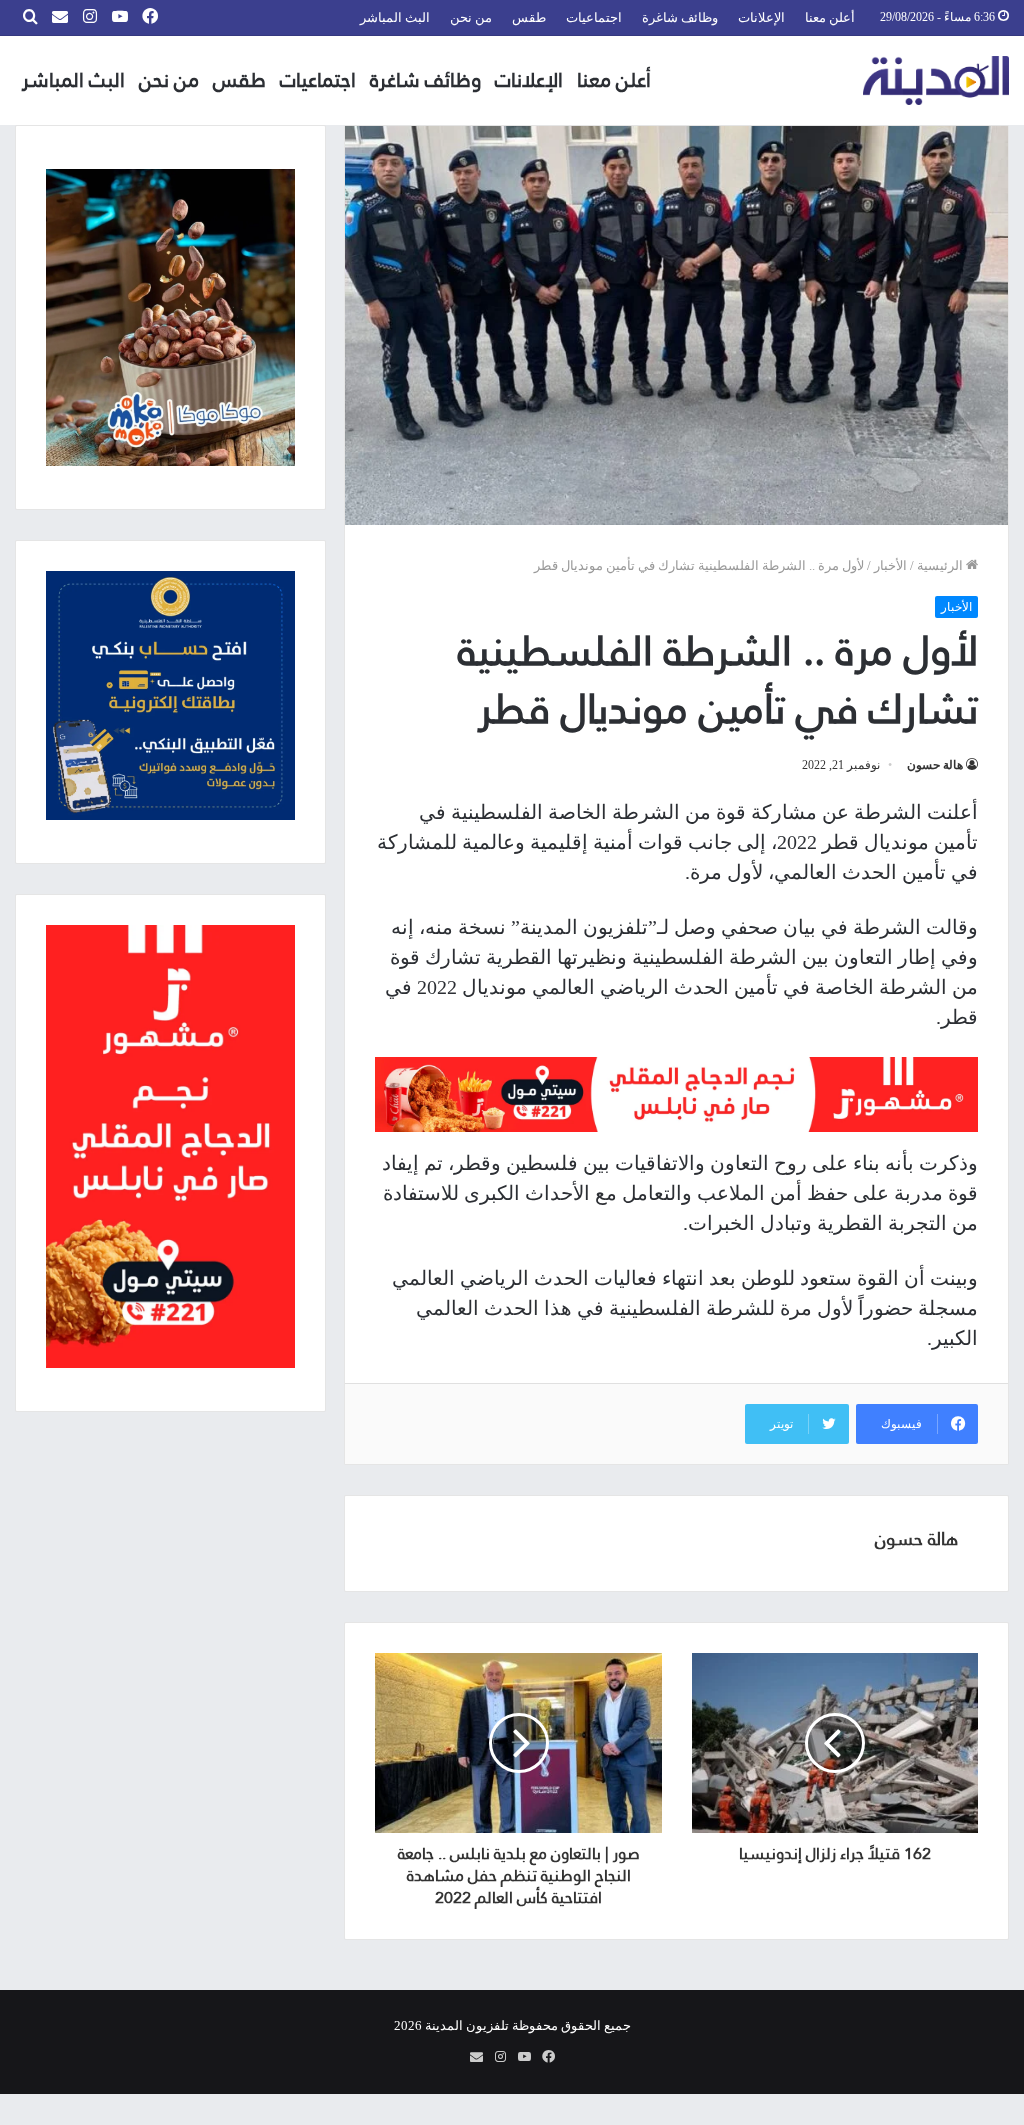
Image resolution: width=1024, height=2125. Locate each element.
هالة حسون (935, 765)
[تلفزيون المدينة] (936, 80)
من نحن (471, 17)
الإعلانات (761, 17)
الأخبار (890, 565)
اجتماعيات (594, 17)
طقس (529, 17)
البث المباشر (395, 17)
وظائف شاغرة (680, 17)
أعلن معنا (830, 17)
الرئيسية (941, 565)
